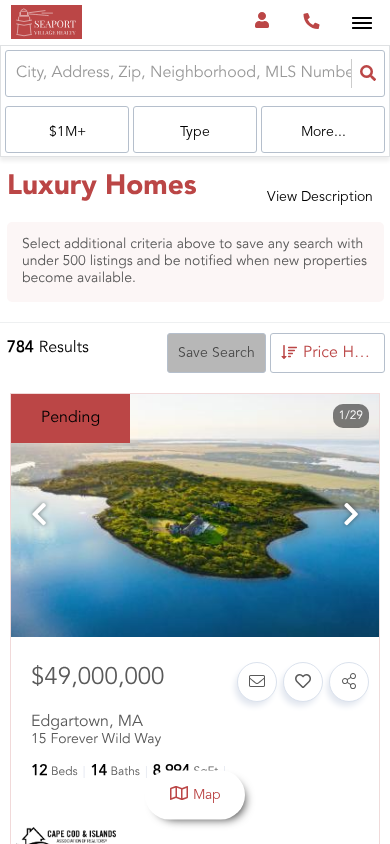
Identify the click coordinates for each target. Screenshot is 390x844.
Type (195, 132)
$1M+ (67, 132)
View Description (320, 197)
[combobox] (18, 73)
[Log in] (261, 22)
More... (323, 132)
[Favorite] (303, 682)
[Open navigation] (361, 23)
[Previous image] (39, 517)
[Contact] (257, 682)
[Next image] (351, 517)
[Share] (349, 682)
